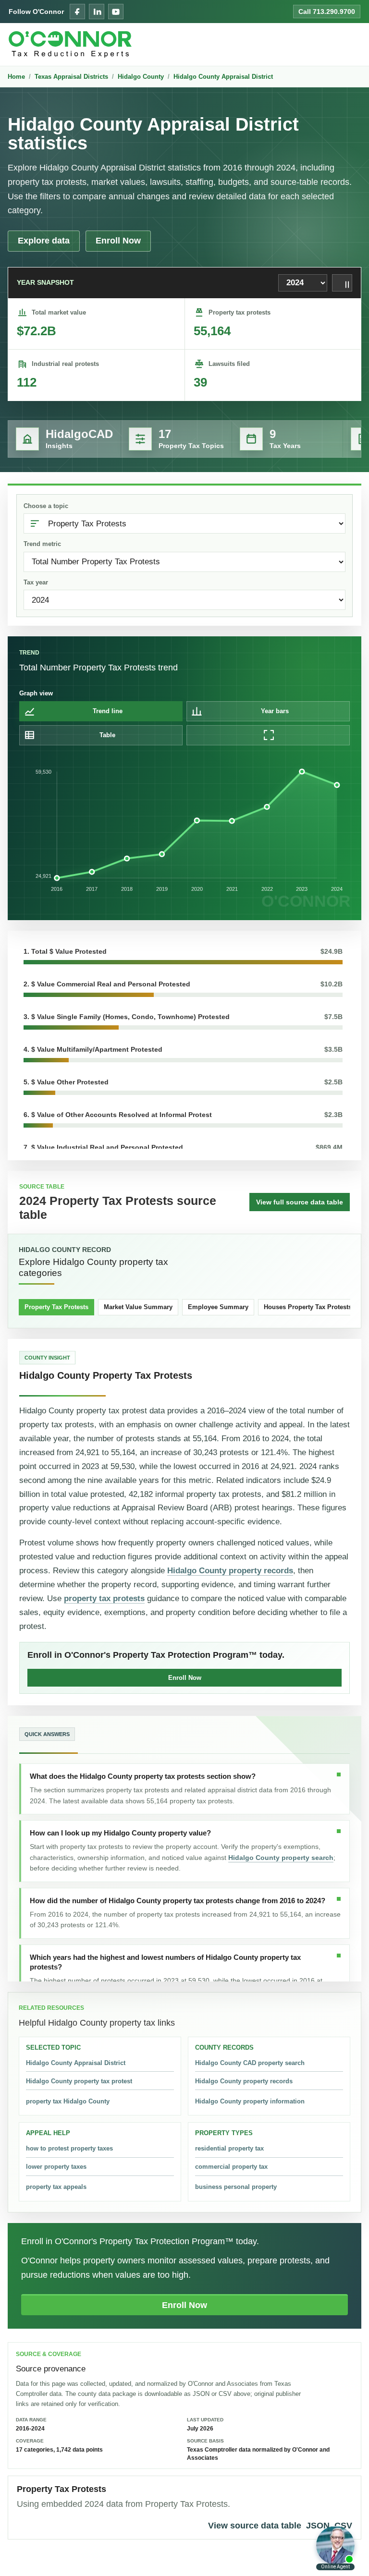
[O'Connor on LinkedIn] (97, 12)
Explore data (44, 241)
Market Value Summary (138, 1307)
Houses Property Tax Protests (308, 1307)
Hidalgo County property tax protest (79, 2081)
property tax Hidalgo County (68, 2101)
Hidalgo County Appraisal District (223, 77)
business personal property (236, 2187)
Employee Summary (218, 1307)
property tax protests (104, 1598)
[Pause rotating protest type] (342, 283)
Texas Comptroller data (219, 2450)
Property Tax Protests (56, 1307)
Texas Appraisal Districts (71, 77)
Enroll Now (118, 241)
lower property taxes (56, 2167)
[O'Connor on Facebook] (77, 12)
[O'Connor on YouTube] (116, 12)
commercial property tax (231, 2167)
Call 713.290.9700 (327, 12)
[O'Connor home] (70, 44)
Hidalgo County (141, 77)
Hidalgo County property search (281, 1858)
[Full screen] (268, 735)
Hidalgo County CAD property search (250, 2063)
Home (16, 77)
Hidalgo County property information (250, 2101)
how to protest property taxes (69, 2148)
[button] (183, 955)
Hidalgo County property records (230, 1571)
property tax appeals (56, 2187)
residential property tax (229, 2148)
